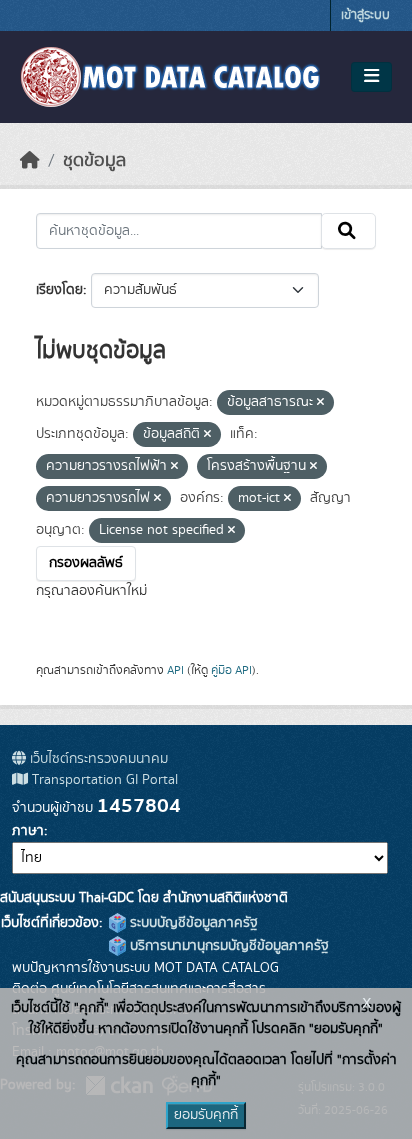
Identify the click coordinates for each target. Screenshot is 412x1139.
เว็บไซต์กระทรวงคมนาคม (97, 759)
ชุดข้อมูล (94, 161)
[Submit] (348, 231)
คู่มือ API (231, 670)
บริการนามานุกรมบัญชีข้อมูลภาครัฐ (227, 946)
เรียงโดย (59, 290)
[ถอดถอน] (320, 403)
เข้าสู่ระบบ (365, 15)
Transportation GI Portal (103, 780)
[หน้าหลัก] (30, 161)
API (175, 670)
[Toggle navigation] (371, 77)
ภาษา (28, 831)
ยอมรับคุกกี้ (206, 1115)
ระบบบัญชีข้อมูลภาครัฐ (192, 923)
